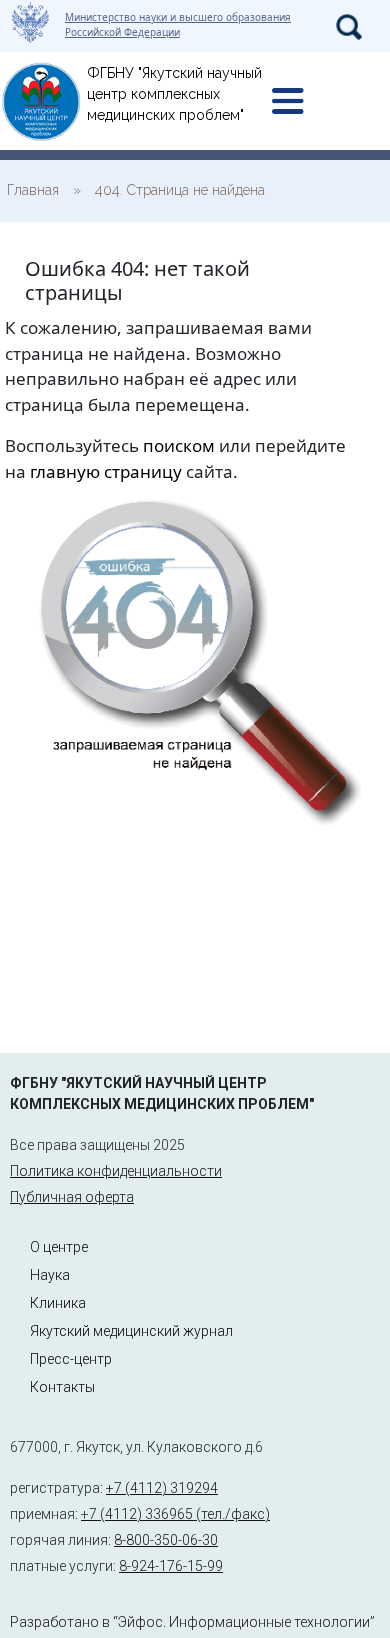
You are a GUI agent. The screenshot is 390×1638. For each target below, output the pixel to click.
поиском (179, 445)
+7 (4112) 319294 (162, 1488)
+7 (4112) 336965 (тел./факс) (175, 1514)
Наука (50, 1275)
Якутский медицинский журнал (131, 1331)
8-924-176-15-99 (171, 1566)
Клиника (58, 1303)
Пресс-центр (71, 1359)
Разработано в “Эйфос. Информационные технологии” (192, 1622)
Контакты (62, 1387)
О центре (59, 1247)
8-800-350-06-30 (166, 1540)
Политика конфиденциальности (116, 1171)
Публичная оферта (72, 1197)
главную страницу (106, 471)
